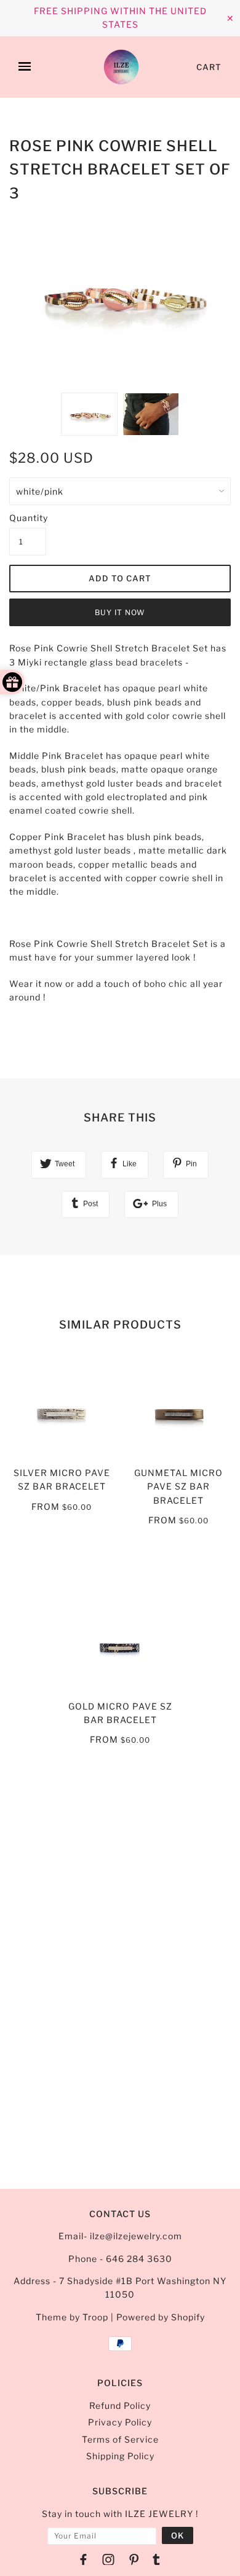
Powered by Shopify (161, 2317)
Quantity (28, 518)
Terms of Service (120, 2439)
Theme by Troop (72, 2317)
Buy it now (120, 612)
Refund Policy (120, 2405)
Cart (209, 67)
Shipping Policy (120, 2456)
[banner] (121, 67)
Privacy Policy (120, 2422)
